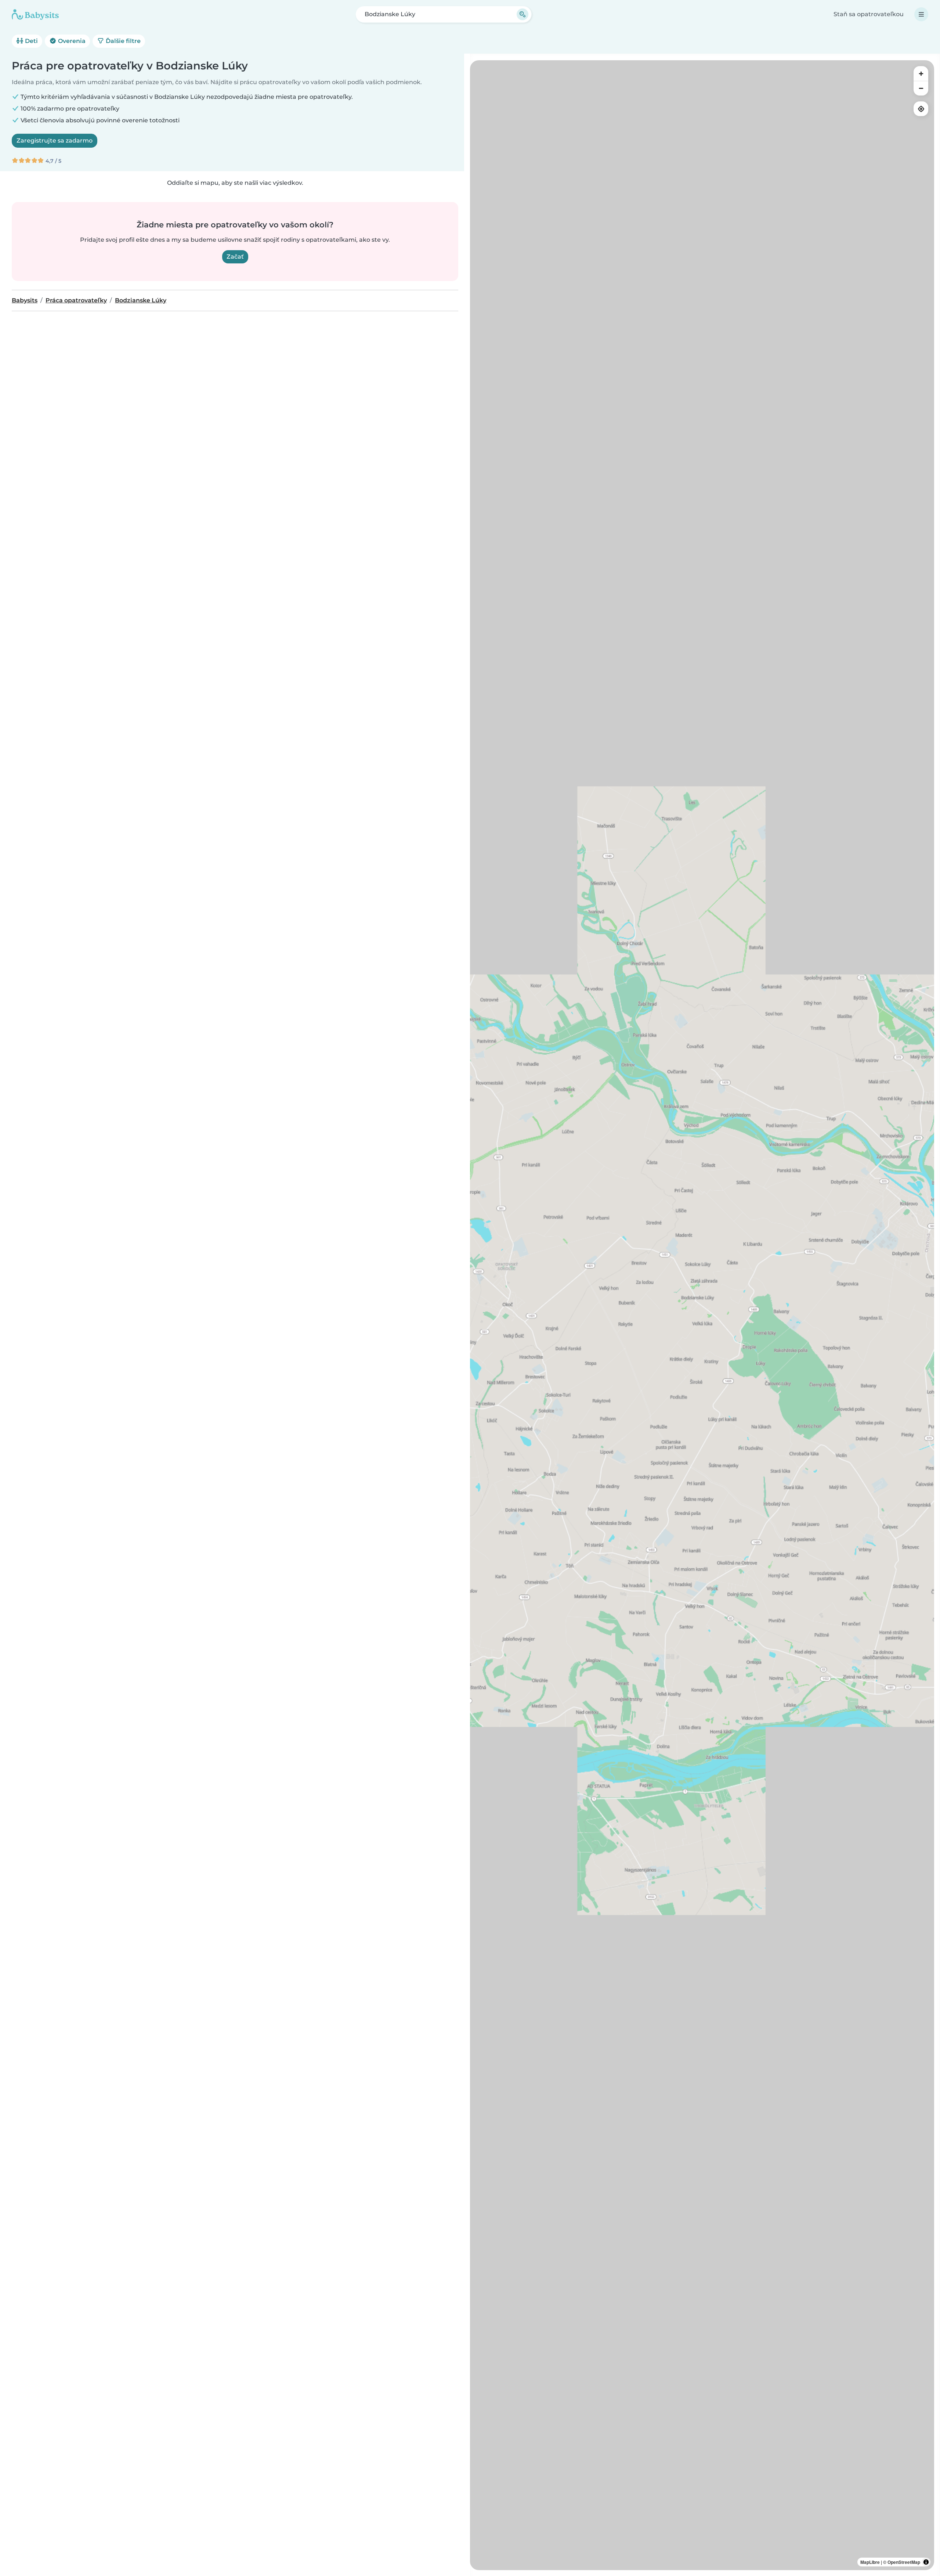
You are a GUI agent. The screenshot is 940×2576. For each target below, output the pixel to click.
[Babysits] (35, 14)
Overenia (71, 41)
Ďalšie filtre (122, 41)
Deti (31, 41)
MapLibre (870, 2562)
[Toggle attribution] (926, 2562)
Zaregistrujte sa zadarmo (55, 141)
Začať (235, 257)
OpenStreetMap (904, 2562)
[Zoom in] (921, 73)
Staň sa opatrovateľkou (869, 14)
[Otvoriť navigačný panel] (921, 14)
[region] (702, 1315)
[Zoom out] (921, 88)
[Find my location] (921, 109)
